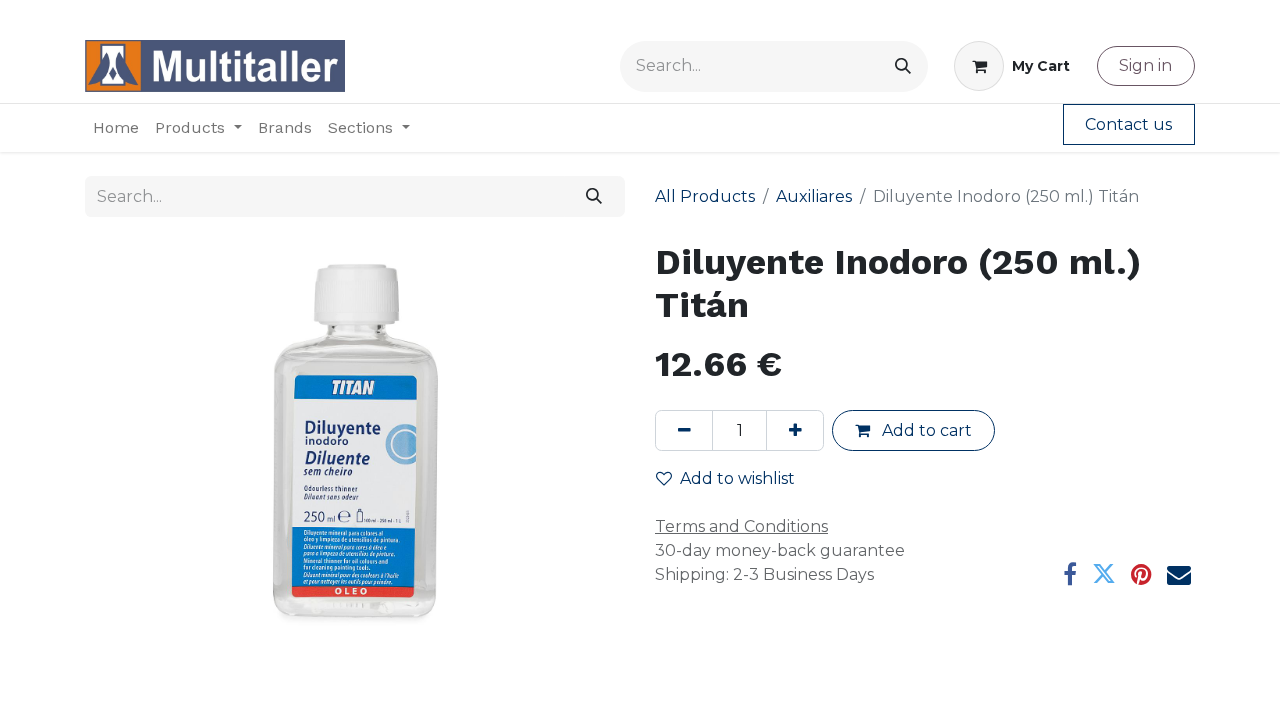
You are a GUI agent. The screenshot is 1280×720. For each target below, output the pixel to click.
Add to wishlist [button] (737, 478)
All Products (705, 196)
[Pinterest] (1141, 574)
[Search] (903, 66)
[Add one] (795, 430)
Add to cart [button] (925, 430)
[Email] (1179, 574)
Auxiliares (814, 196)
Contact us (1128, 124)
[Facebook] (1070, 574)
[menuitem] (116, 128)
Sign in (1145, 65)
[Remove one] (684, 430)
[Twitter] (1104, 574)
